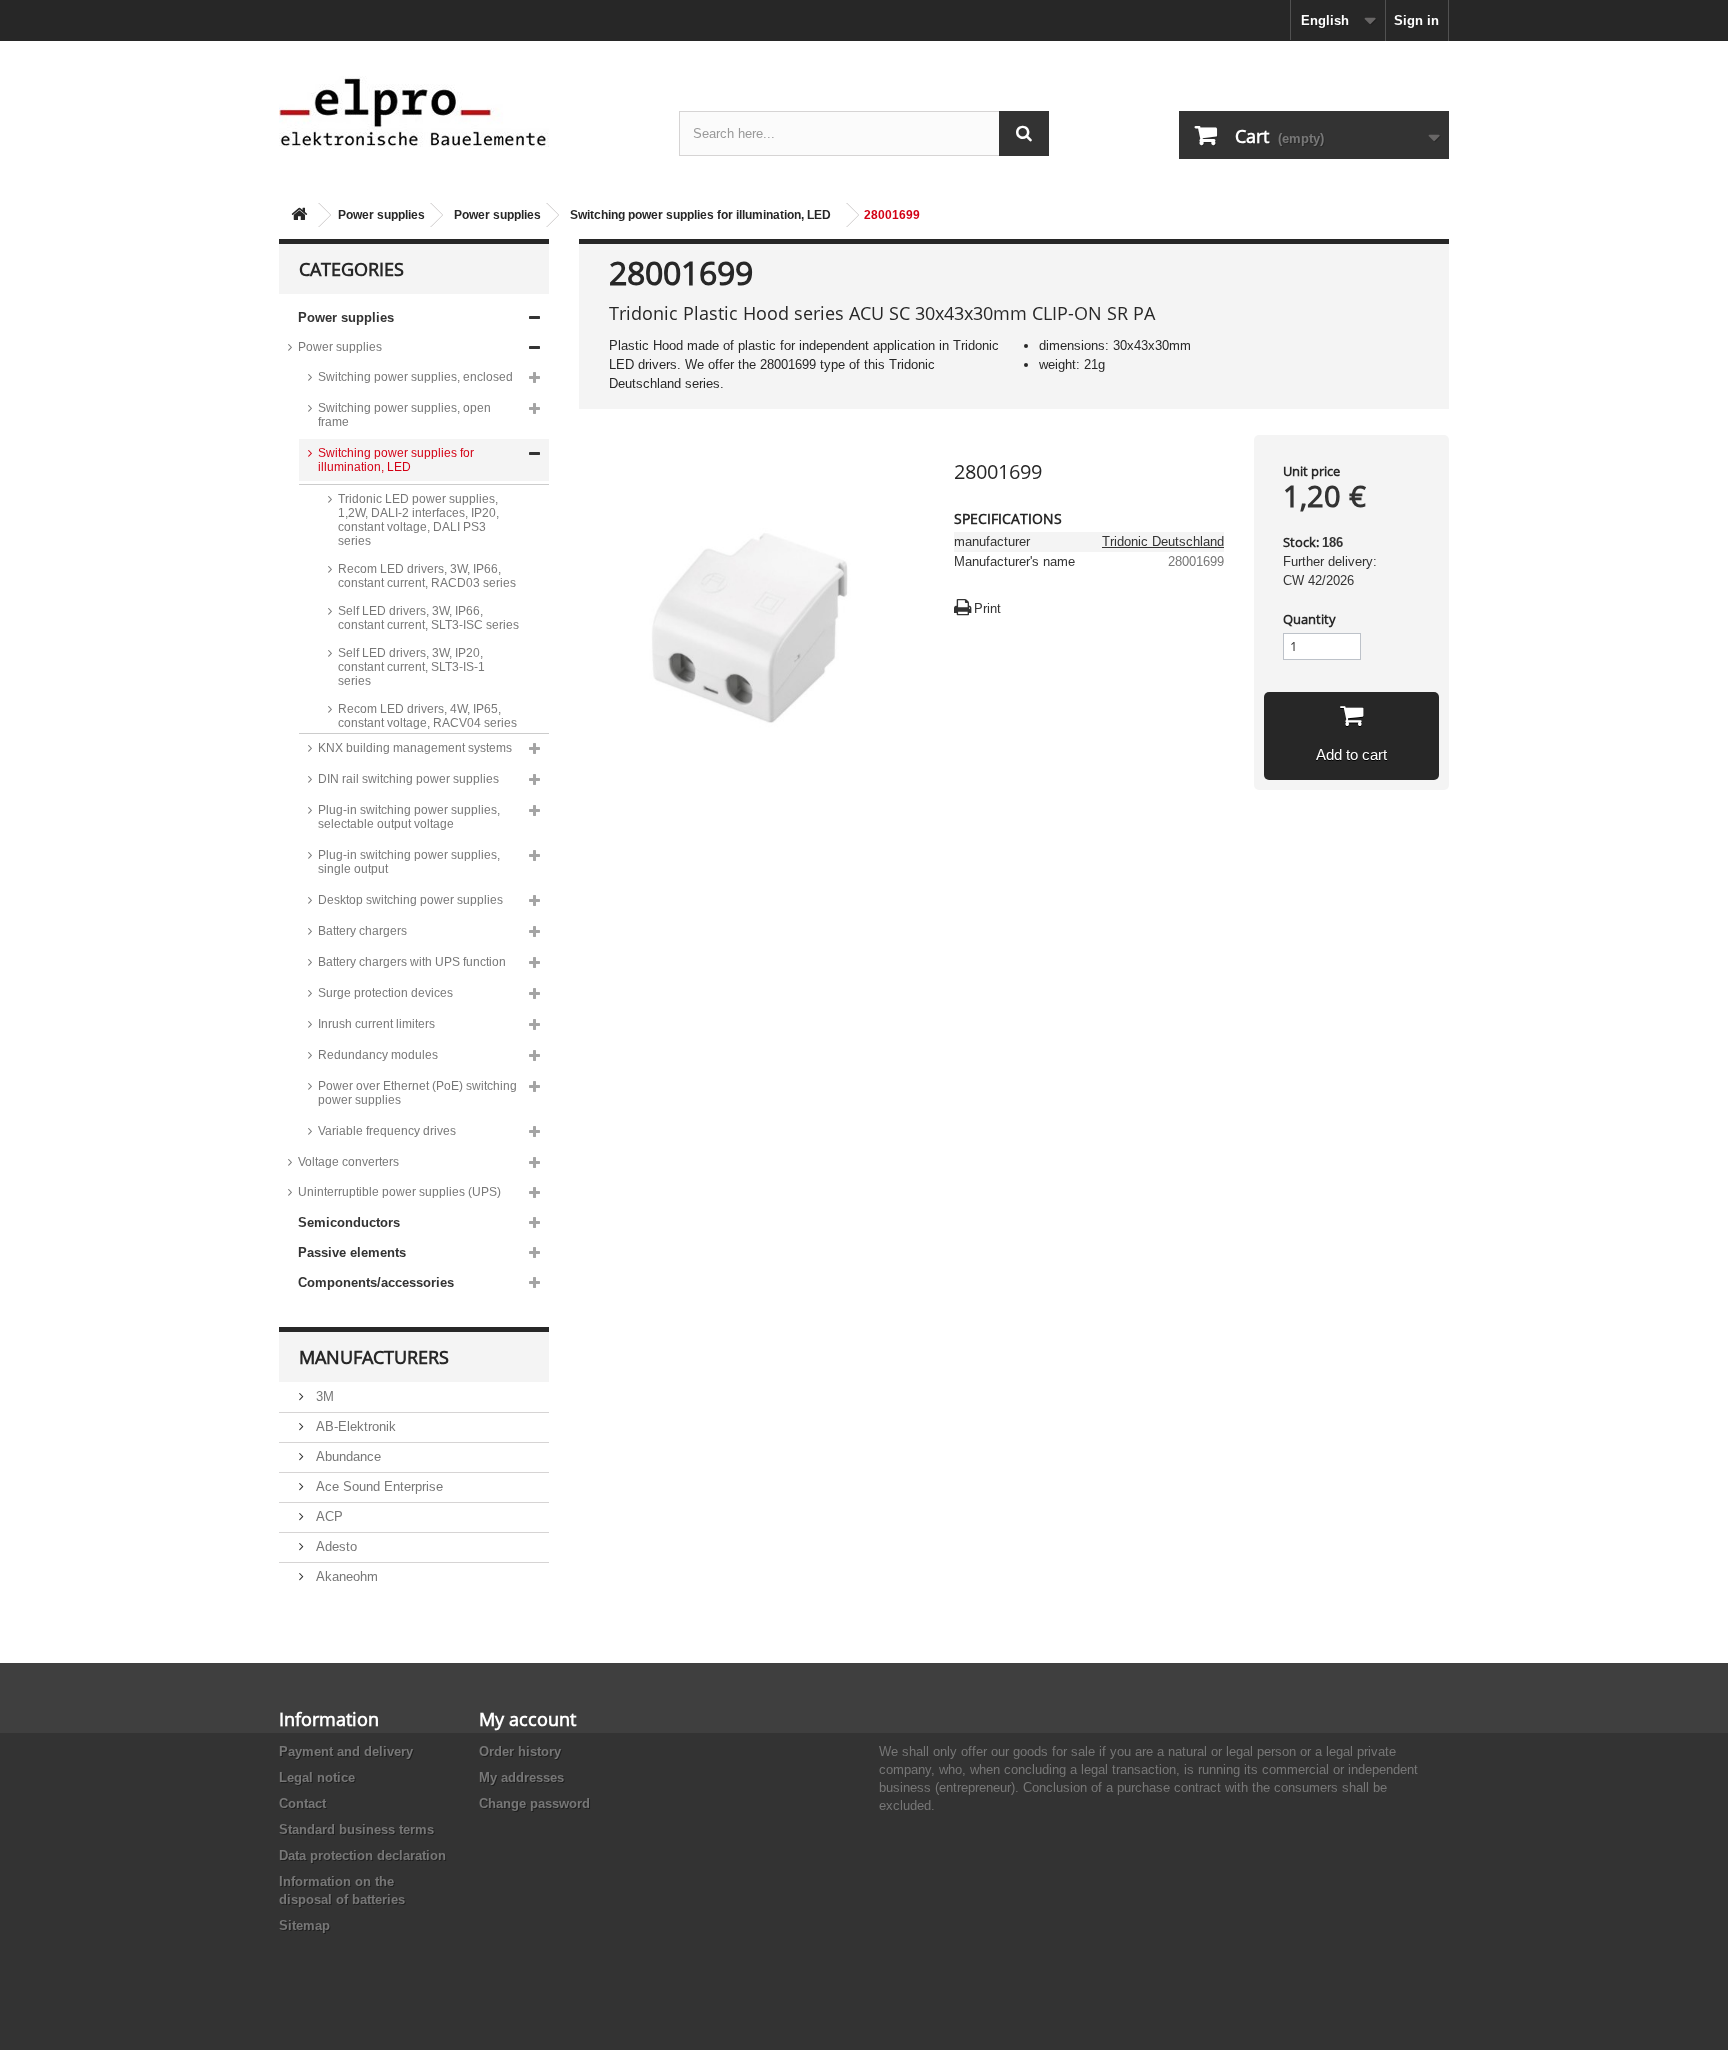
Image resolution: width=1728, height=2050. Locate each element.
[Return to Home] (299, 215)
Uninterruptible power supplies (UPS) (399, 1192)
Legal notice (317, 1777)
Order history (520, 1751)
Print (987, 608)
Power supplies (381, 215)
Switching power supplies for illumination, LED (700, 215)
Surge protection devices (385, 993)
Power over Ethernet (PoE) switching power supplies (417, 1093)
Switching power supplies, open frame (404, 415)
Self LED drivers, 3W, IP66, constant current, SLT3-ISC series (428, 618)
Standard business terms (356, 1829)
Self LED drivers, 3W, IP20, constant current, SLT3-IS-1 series (411, 667)
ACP (327, 1516)
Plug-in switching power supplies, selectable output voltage (409, 817)
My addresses (521, 1777)
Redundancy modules (378, 1055)
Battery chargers (362, 931)
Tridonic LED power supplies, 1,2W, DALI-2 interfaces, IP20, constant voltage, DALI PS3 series (418, 520)
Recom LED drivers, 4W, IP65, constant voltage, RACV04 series (427, 716)
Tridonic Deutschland (1163, 541)
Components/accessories (376, 1282)
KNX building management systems (415, 748)
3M (323, 1396)
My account (527, 1719)
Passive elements (352, 1252)
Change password (534, 1803)
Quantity (1309, 619)
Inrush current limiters (376, 1024)
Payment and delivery (346, 1751)
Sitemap (304, 1925)
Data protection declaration (362, 1855)
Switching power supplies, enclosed (415, 377)
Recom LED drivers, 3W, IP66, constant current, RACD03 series (427, 576)
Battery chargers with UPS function (412, 962)
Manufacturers (374, 1357)
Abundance (346, 1456)
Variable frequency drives (387, 1131)
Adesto (334, 1546)
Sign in (1416, 20)
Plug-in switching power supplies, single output (409, 862)
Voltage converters (348, 1162)
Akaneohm (345, 1576)
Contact (302, 1803)
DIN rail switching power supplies (408, 779)
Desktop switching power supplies (410, 900)
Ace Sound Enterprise (377, 1486)
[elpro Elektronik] (464, 111)
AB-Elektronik (354, 1426)
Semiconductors (349, 1222)
